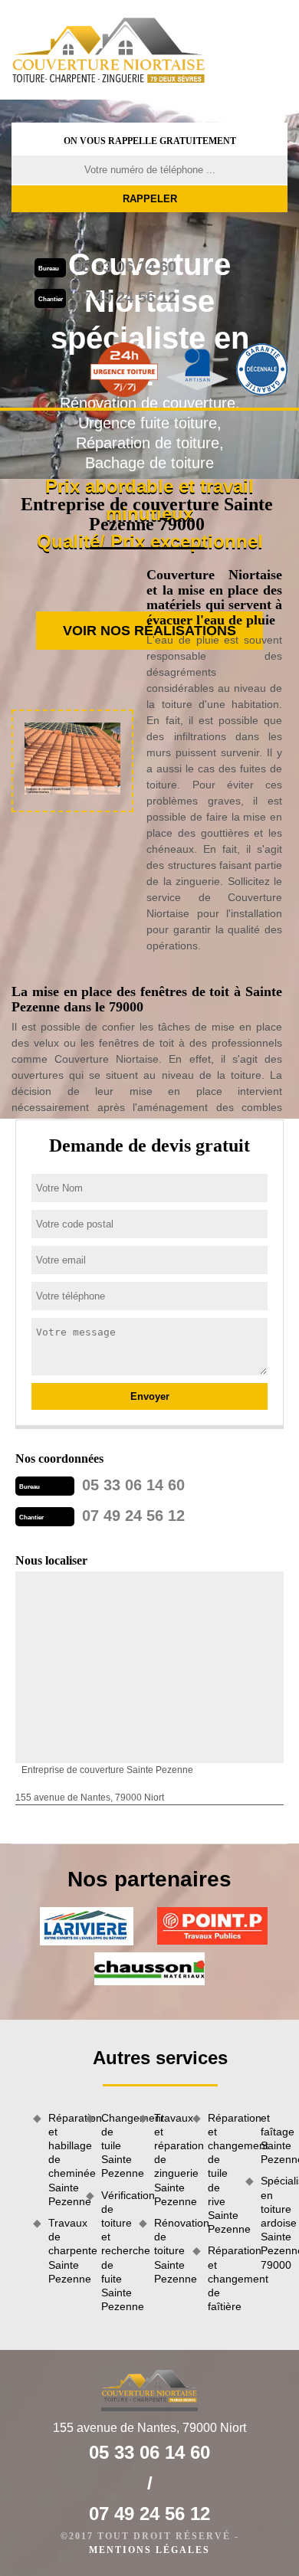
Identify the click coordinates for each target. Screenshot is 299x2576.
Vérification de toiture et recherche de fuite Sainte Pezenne (115, 2251)
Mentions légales (149, 2550)
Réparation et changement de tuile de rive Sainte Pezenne (221, 2174)
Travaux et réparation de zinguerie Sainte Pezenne (168, 2160)
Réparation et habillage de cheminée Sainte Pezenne (62, 2160)
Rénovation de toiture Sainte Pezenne (168, 2251)
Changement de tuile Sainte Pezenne (115, 2146)
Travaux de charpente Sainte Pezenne (62, 2251)
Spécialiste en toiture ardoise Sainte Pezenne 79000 (274, 2222)
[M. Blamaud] (109, 50)
